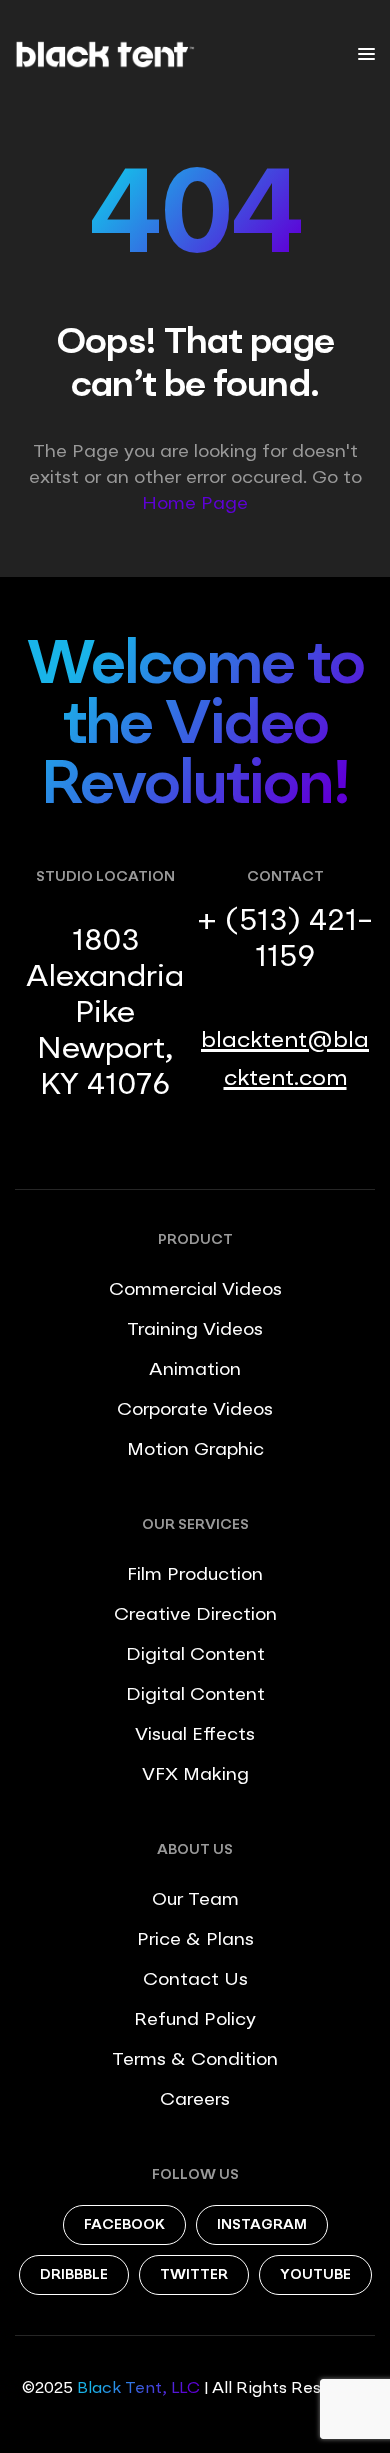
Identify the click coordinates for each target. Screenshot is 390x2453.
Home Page (195, 504)
